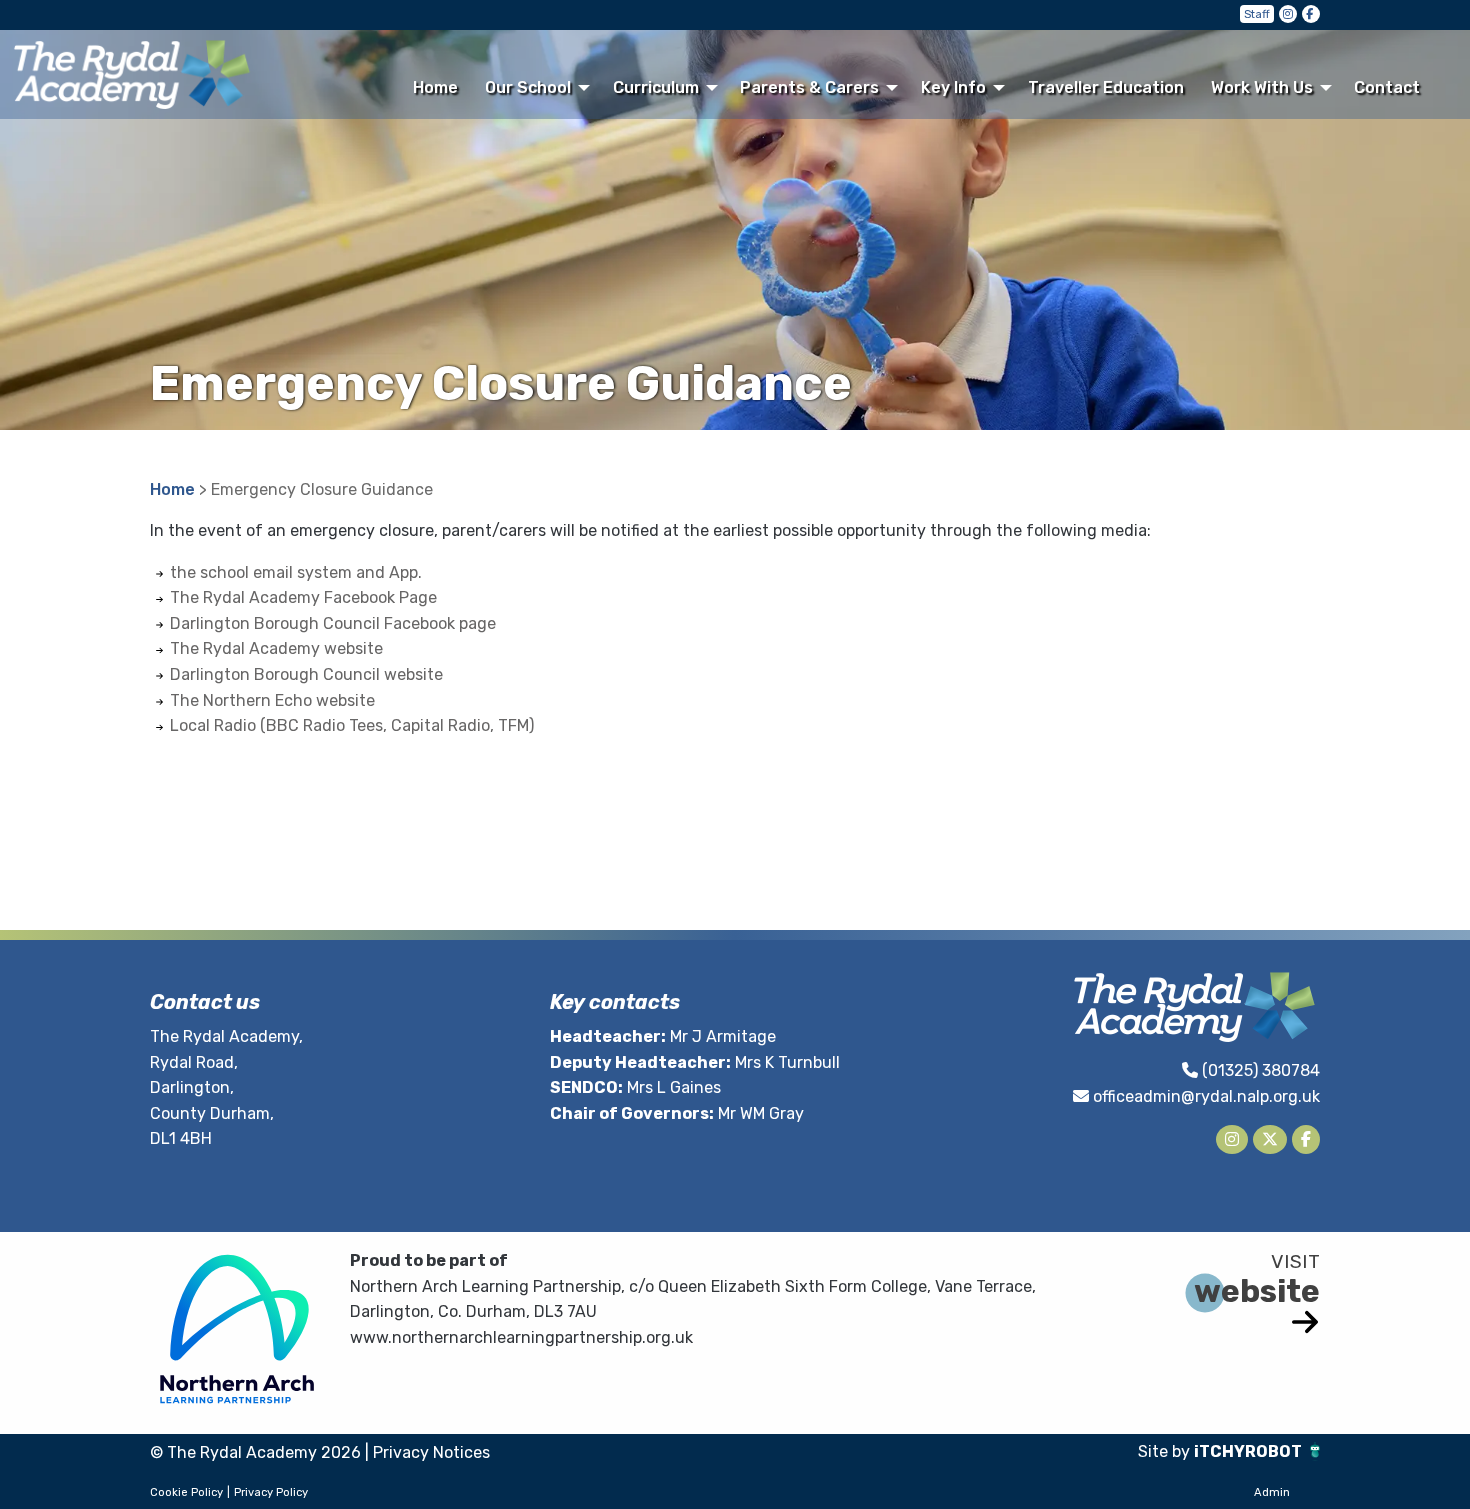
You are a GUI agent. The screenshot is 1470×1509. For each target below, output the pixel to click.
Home (435, 87)
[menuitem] (435, 87)
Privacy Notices (431, 1452)
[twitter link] (1270, 1139)
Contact (1387, 87)
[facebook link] (1311, 14)
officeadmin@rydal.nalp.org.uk (1206, 1096)
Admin (1272, 1492)
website (1257, 1291)
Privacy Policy (271, 1492)
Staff (1257, 14)
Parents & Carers (809, 87)
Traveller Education (1106, 87)
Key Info (953, 87)
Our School (528, 87)
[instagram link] (1288, 14)
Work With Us (1262, 87)
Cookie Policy (186, 1492)
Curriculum (656, 87)
